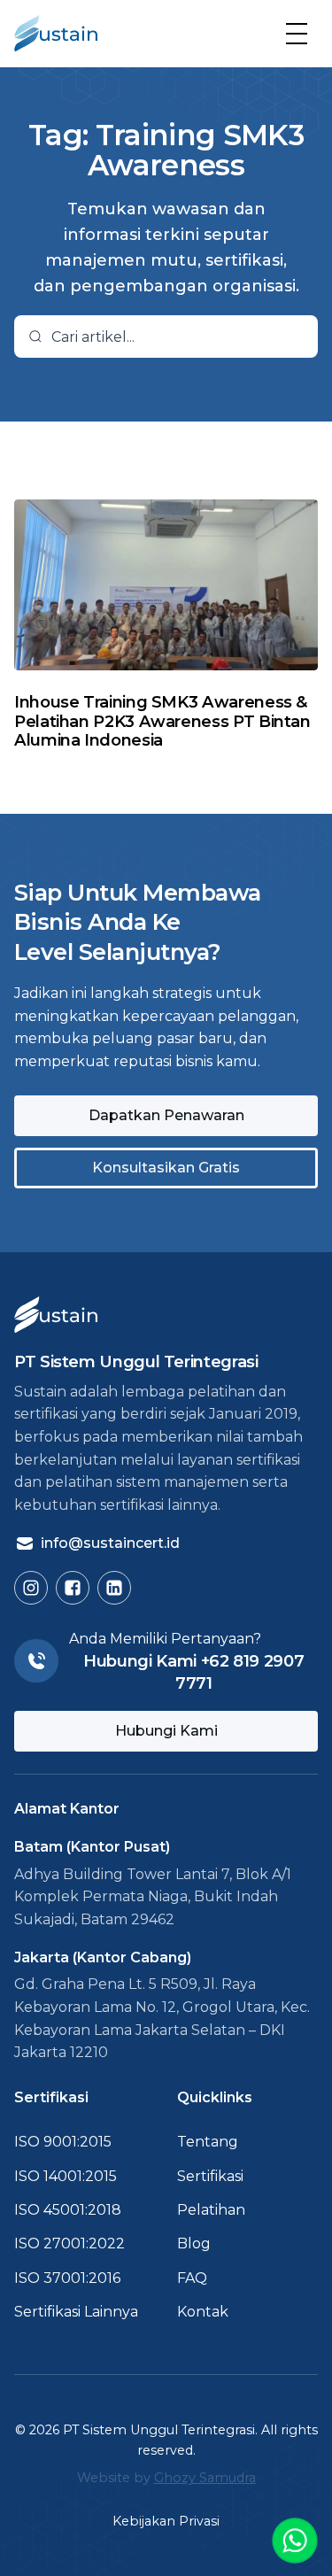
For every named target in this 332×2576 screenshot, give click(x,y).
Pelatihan (211, 2210)
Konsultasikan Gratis (166, 1168)
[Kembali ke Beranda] (56, 34)
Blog (194, 2243)
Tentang (208, 2142)
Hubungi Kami (166, 1731)
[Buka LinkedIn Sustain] (114, 1588)
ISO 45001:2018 (68, 2210)
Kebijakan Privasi (166, 2521)
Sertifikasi (210, 2176)
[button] (297, 34)
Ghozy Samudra (205, 2478)
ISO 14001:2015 (66, 2176)
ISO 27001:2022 (69, 2243)
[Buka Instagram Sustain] (31, 1588)
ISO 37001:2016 (67, 2278)
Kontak (203, 2312)
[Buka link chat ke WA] (295, 2541)
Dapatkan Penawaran (166, 1115)
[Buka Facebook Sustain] (73, 1588)
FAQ (192, 2278)
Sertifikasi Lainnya (76, 2312)
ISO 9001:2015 (63, 2142)
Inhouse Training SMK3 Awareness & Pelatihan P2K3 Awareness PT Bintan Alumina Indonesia (162, 721)
